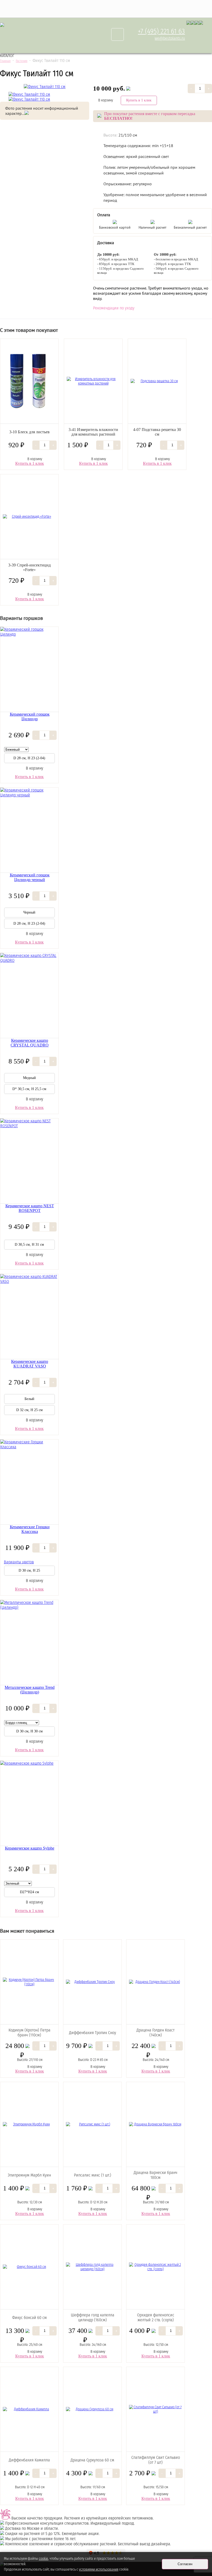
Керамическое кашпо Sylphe (30, 1848)
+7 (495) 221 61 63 (161, 31)
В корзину (106, 100)
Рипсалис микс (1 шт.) (93, 2175)
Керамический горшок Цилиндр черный (30, 877)
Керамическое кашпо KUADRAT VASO (30, 1364)
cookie (43, 2559)
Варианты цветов (19, 1562)
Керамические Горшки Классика (30, 1529)
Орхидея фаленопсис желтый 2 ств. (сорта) (156, 2317)
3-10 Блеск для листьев (29, 432)
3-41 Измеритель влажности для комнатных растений (93, 432)
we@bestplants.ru (170, 38)
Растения (22, 61)
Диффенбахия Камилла (29, 2460)
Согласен (185, 2564)
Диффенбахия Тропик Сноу (93, 2033)
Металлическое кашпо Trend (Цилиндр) (30, 1690)
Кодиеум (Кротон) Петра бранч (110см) (29, 2033)
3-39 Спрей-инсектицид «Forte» (29, 567)
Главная (5, 61)
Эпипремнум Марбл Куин (29, 2175)
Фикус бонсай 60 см (29, 2318)
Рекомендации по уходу (114, 308)
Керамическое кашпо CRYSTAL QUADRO (30, 1043)
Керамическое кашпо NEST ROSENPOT (30, 1208)
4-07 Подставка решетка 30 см (157, 432)
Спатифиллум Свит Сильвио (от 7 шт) (156, 2460)
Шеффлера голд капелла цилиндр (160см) (93, 2317)
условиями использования (99, 2569)
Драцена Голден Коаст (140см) (156, 2033)
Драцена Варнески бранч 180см (156, 2175)
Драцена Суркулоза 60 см (92, 2460)
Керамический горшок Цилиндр (30, 717)
